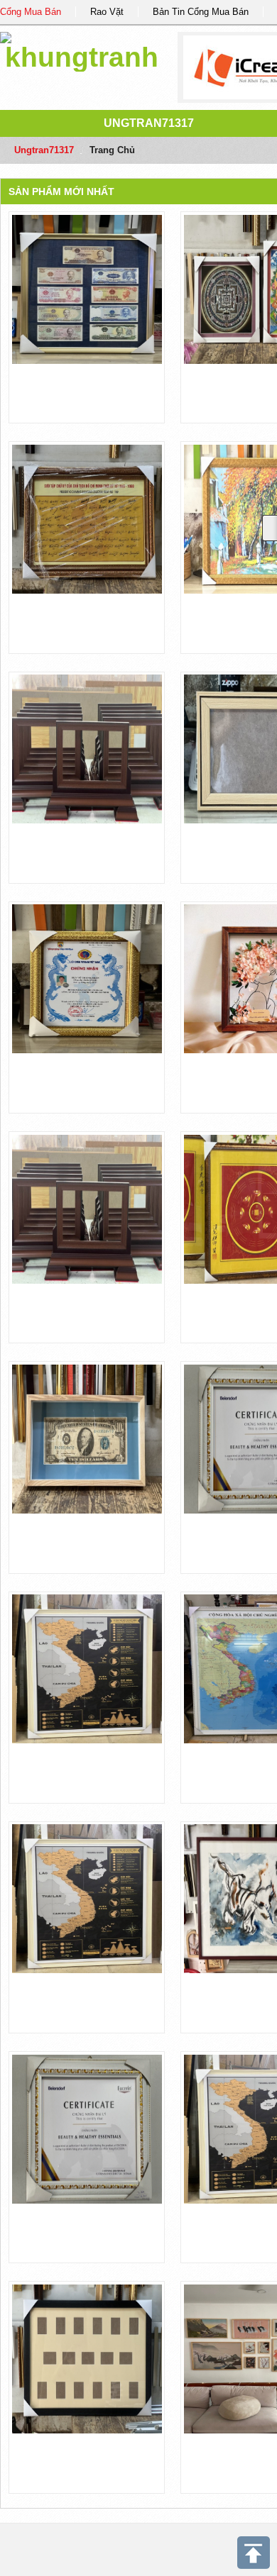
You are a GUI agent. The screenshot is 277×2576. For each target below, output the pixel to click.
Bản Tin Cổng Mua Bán (201, 12)
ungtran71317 (149, 123)
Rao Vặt (107, 12)
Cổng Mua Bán (31, 12)
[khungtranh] (81, 49)
